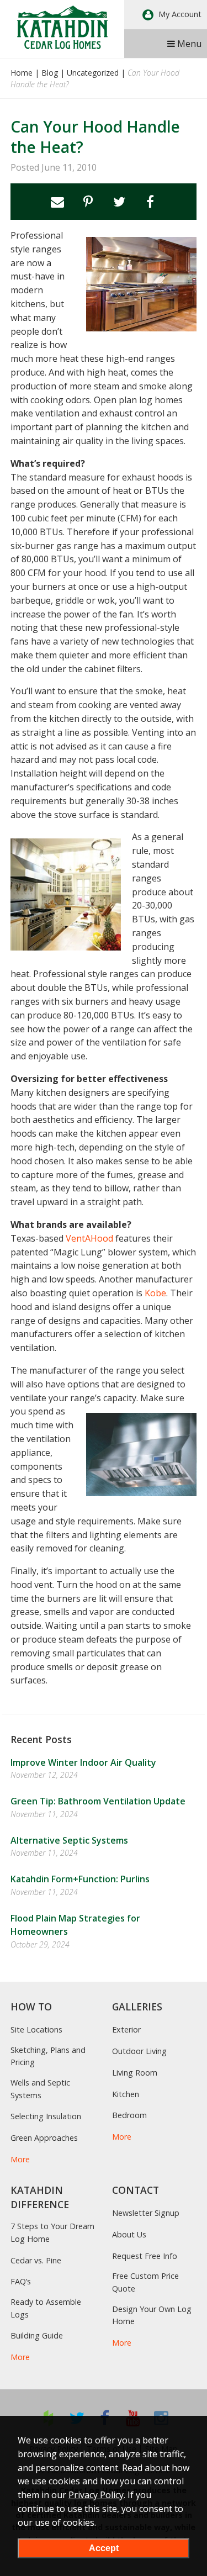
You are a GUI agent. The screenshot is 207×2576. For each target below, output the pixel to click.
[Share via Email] (57, 202)
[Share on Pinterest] (88, 202)
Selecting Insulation (46, 2116)
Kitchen (126, 2094)
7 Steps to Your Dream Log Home (52, 2232)
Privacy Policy (96, 2495)
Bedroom (129, 2115)
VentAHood (89, 1238)
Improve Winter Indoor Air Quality (83, 1762)
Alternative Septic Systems (69, 1840)
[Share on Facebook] (150, 202)
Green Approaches (44, 2138)
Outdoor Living (139, 2051)
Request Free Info (145, 2256)
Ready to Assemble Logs (46, 2308)
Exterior (126, 2029)
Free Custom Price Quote (145, 2282)
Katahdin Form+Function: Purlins (80, 1879)
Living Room (135, 2073)
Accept (104, 2548)
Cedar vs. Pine (36, 2260)
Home (22, 73)
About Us (129, 2234)
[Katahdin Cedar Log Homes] (62, 27)
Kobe (155, 1293)
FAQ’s (21, 2281)
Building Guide (37, 2335)
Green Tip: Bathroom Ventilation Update (98, 1801)
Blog (50, 73)
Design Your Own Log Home (152, 2315)
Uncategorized (93, 73)
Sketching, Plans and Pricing (48, 2056)
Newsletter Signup (146, 2213)
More (20, 2159)
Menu (188, 44)
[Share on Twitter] (119, 202)
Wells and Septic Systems (40, 2089)
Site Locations (36, 2029)
